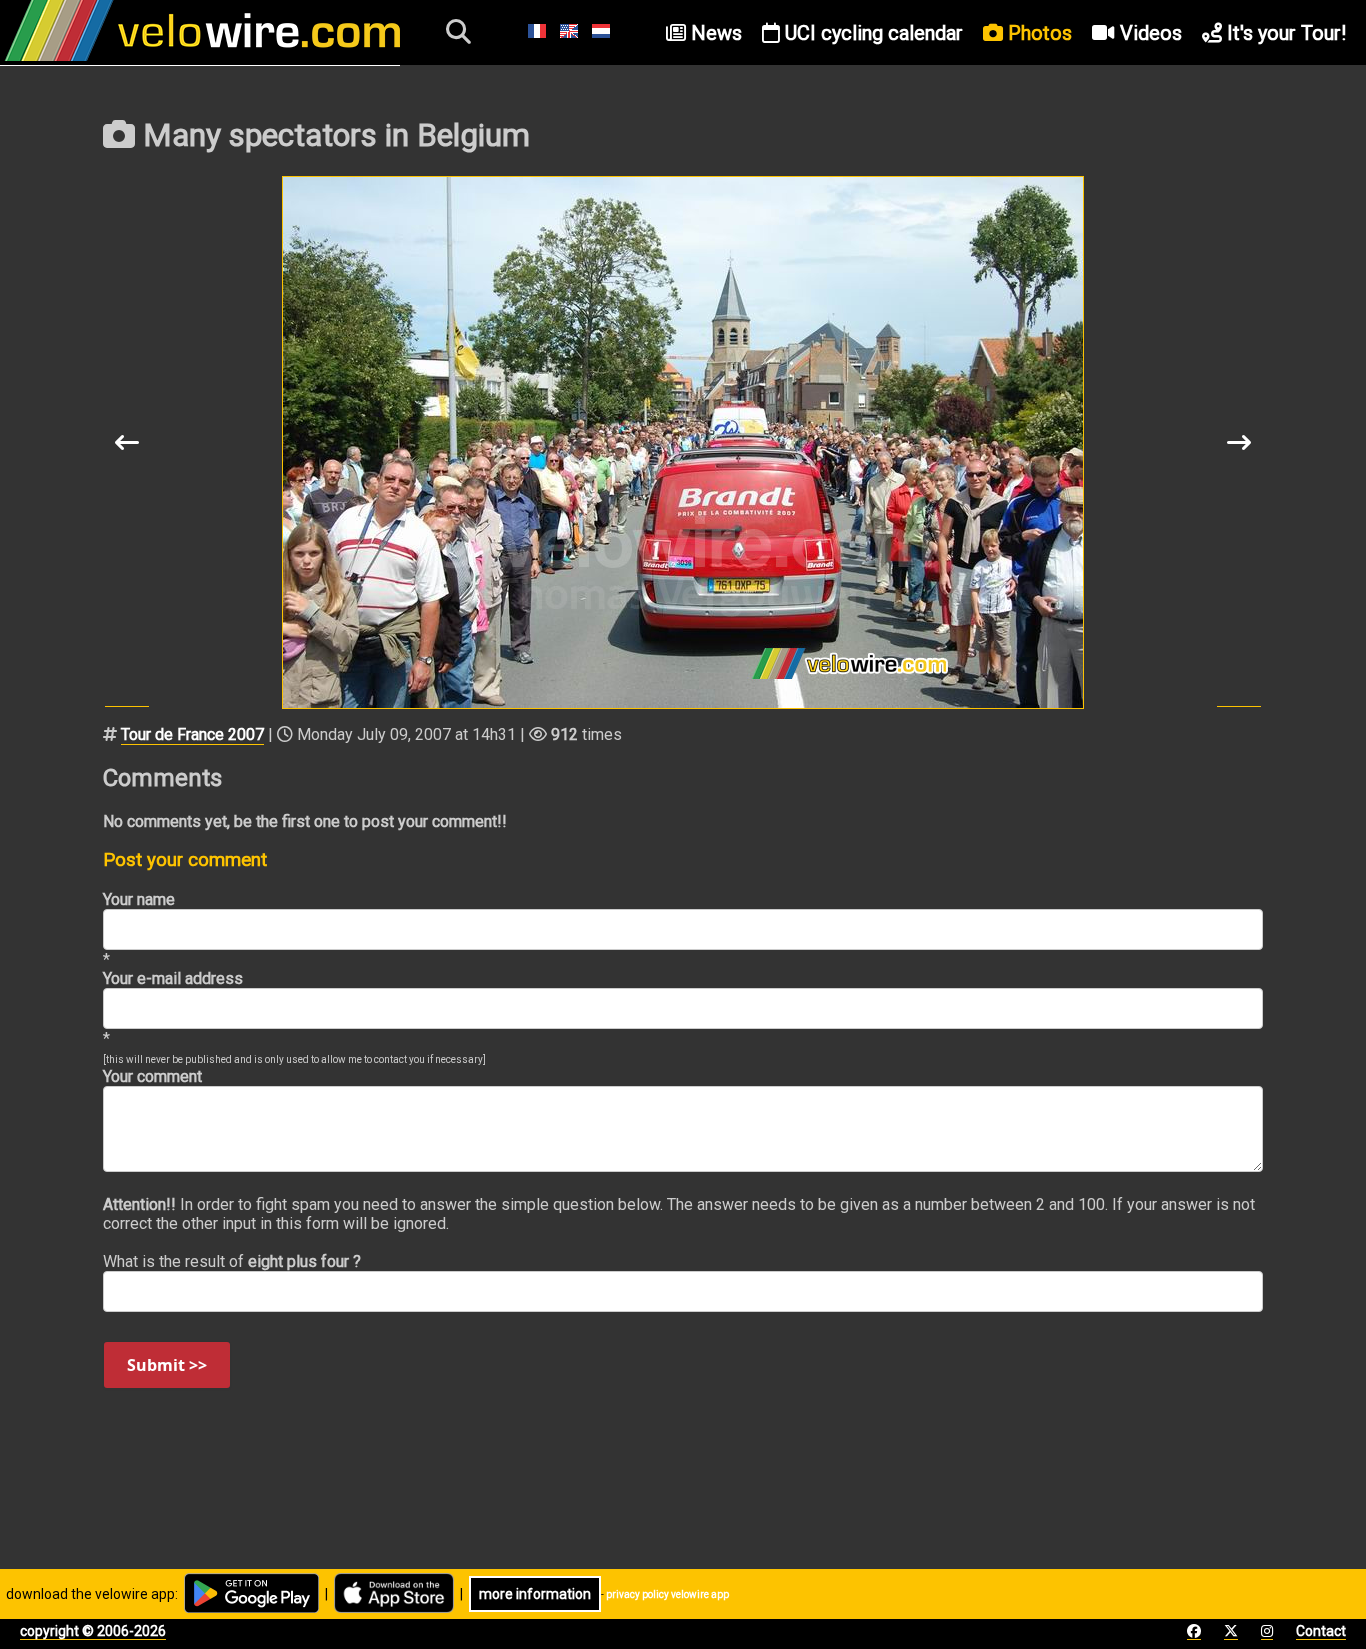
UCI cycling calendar (871, 33)
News (714, 33)
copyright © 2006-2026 (93, 1631)
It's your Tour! (1284, 33)
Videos (1148, 33)
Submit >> (167, 1365)
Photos (1037, 33)
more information (535, 1594)
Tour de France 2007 (192, 734)
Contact (1321, 1631)
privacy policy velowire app (667, 1594)
